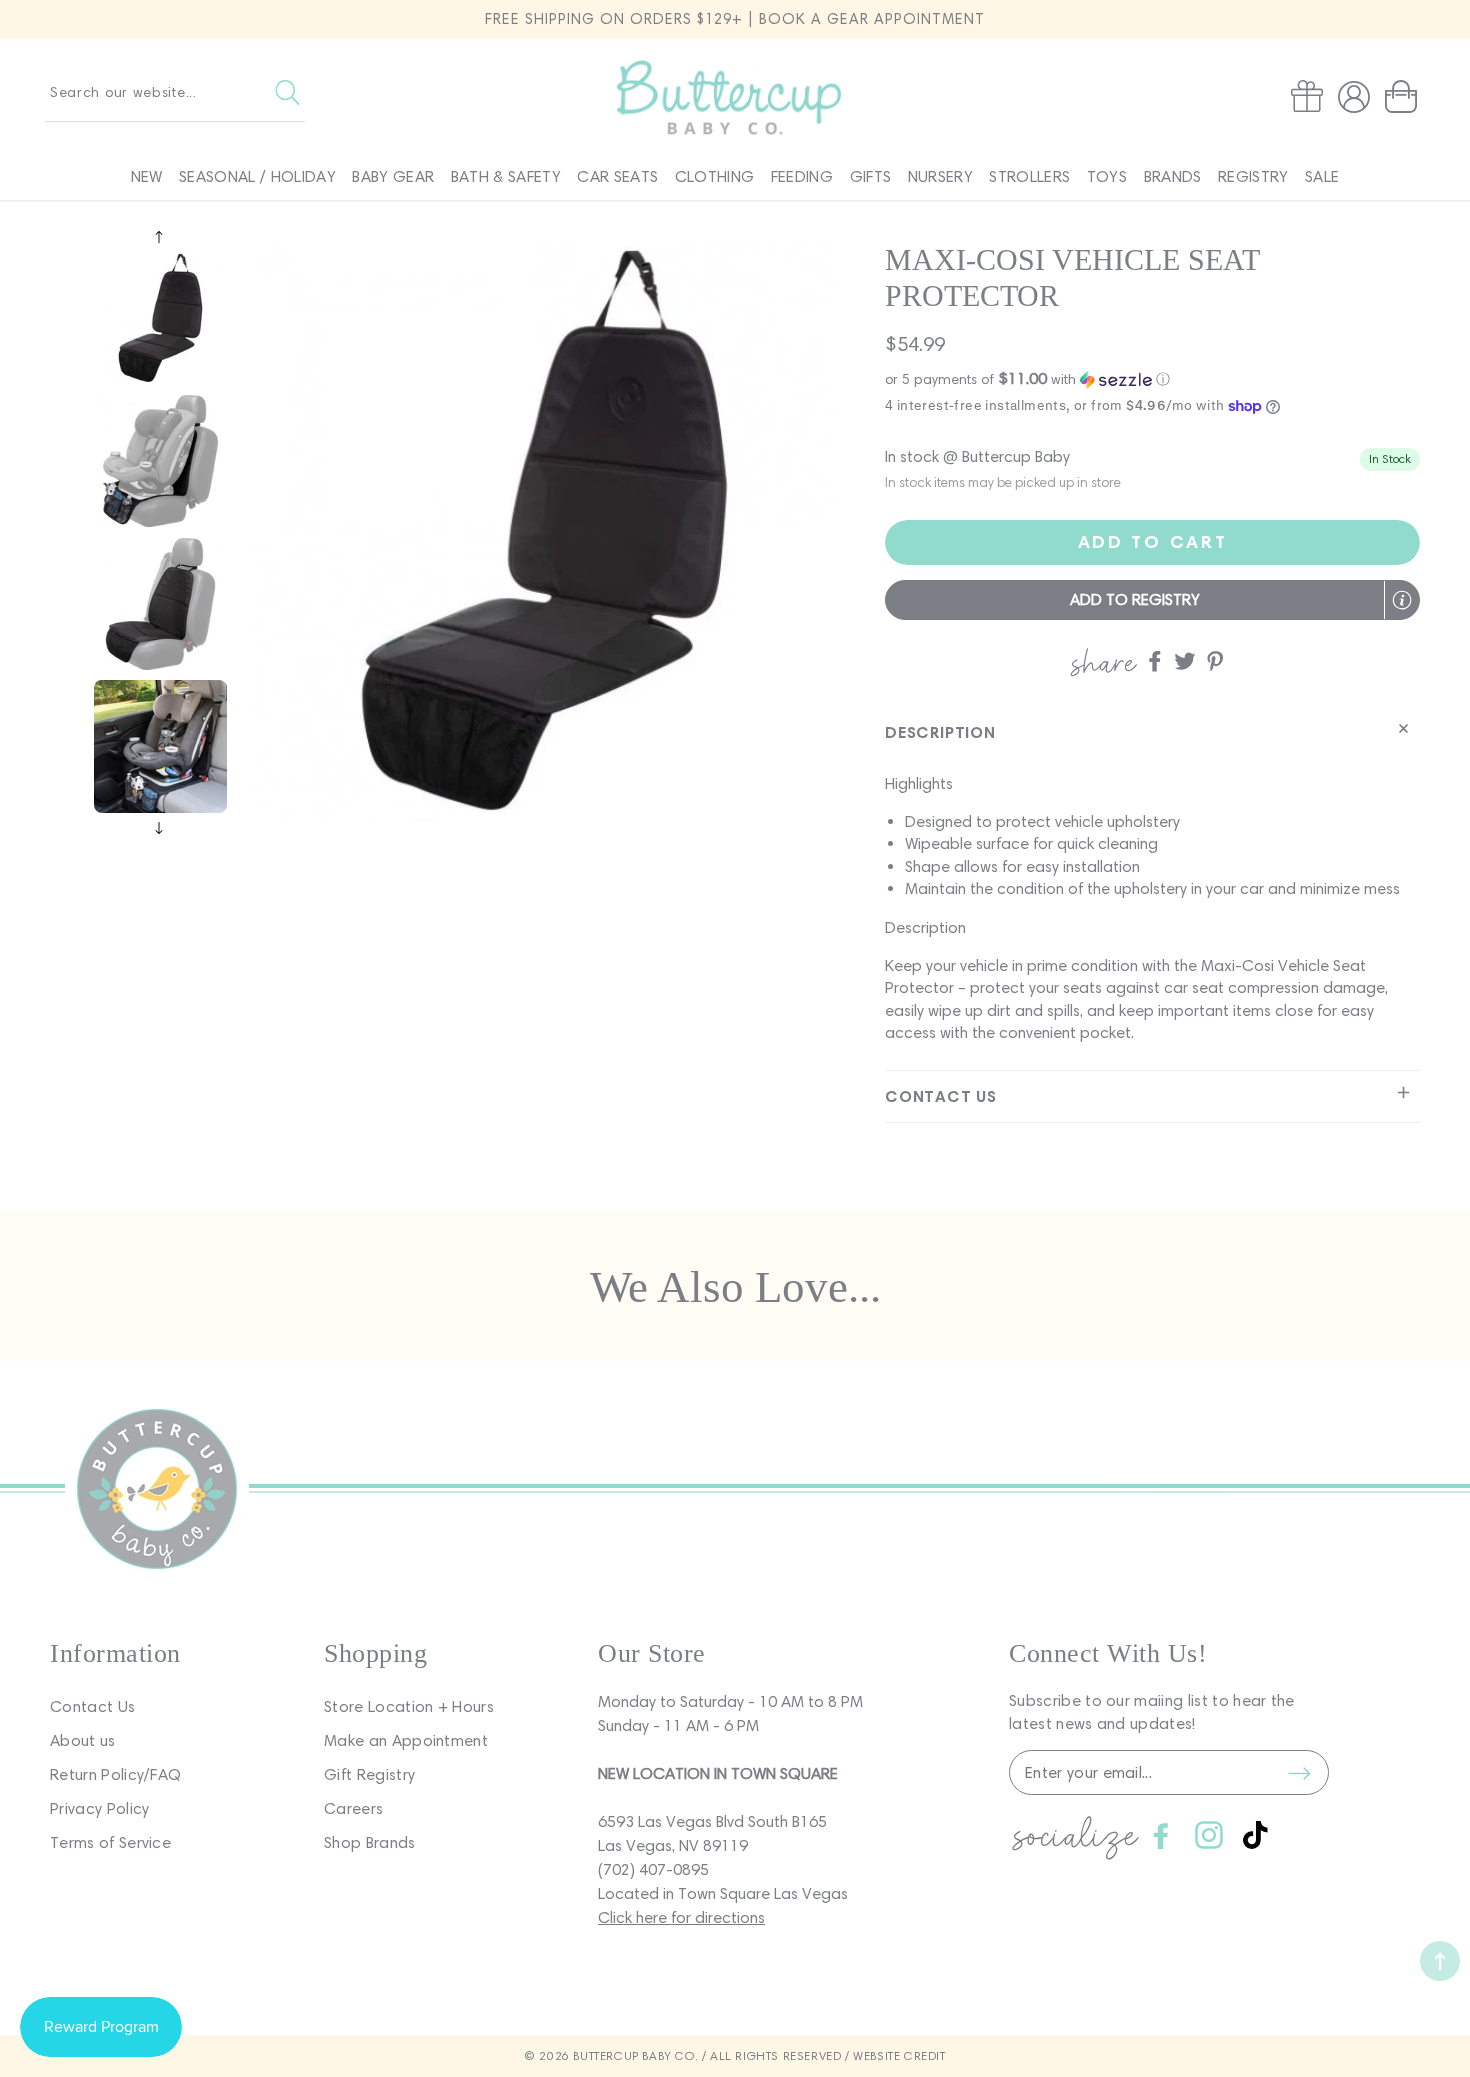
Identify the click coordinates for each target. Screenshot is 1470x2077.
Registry (1253, 176)
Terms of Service (110, 1842)
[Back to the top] (1440, 1961)
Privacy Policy (99, 1808)
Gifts (871, 176)
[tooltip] (1402, 600)
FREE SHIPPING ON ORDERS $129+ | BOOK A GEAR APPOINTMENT (735, 19)
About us (83, 1740)
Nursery (940, 176)
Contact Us (92, 1706)
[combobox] (175, 92)
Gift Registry (369, 1774)
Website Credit (899, 2055)
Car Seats (617, 176)
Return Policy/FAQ (115, 1774)
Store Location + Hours (409, 1706)
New (147, 176)
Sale (1322, 176)
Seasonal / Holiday (257, 176)
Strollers (1029, 176)
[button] (1405, 97)
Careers (353, 1808)
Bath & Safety (506, 176)
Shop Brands (370, 1842)
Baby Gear (393, 176)
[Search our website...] (287, 92)
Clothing (715, 176)
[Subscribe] (1299, 1773)
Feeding (802, 176)
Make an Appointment (406, 1740)
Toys (1107, 176)
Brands (1173, 176)
